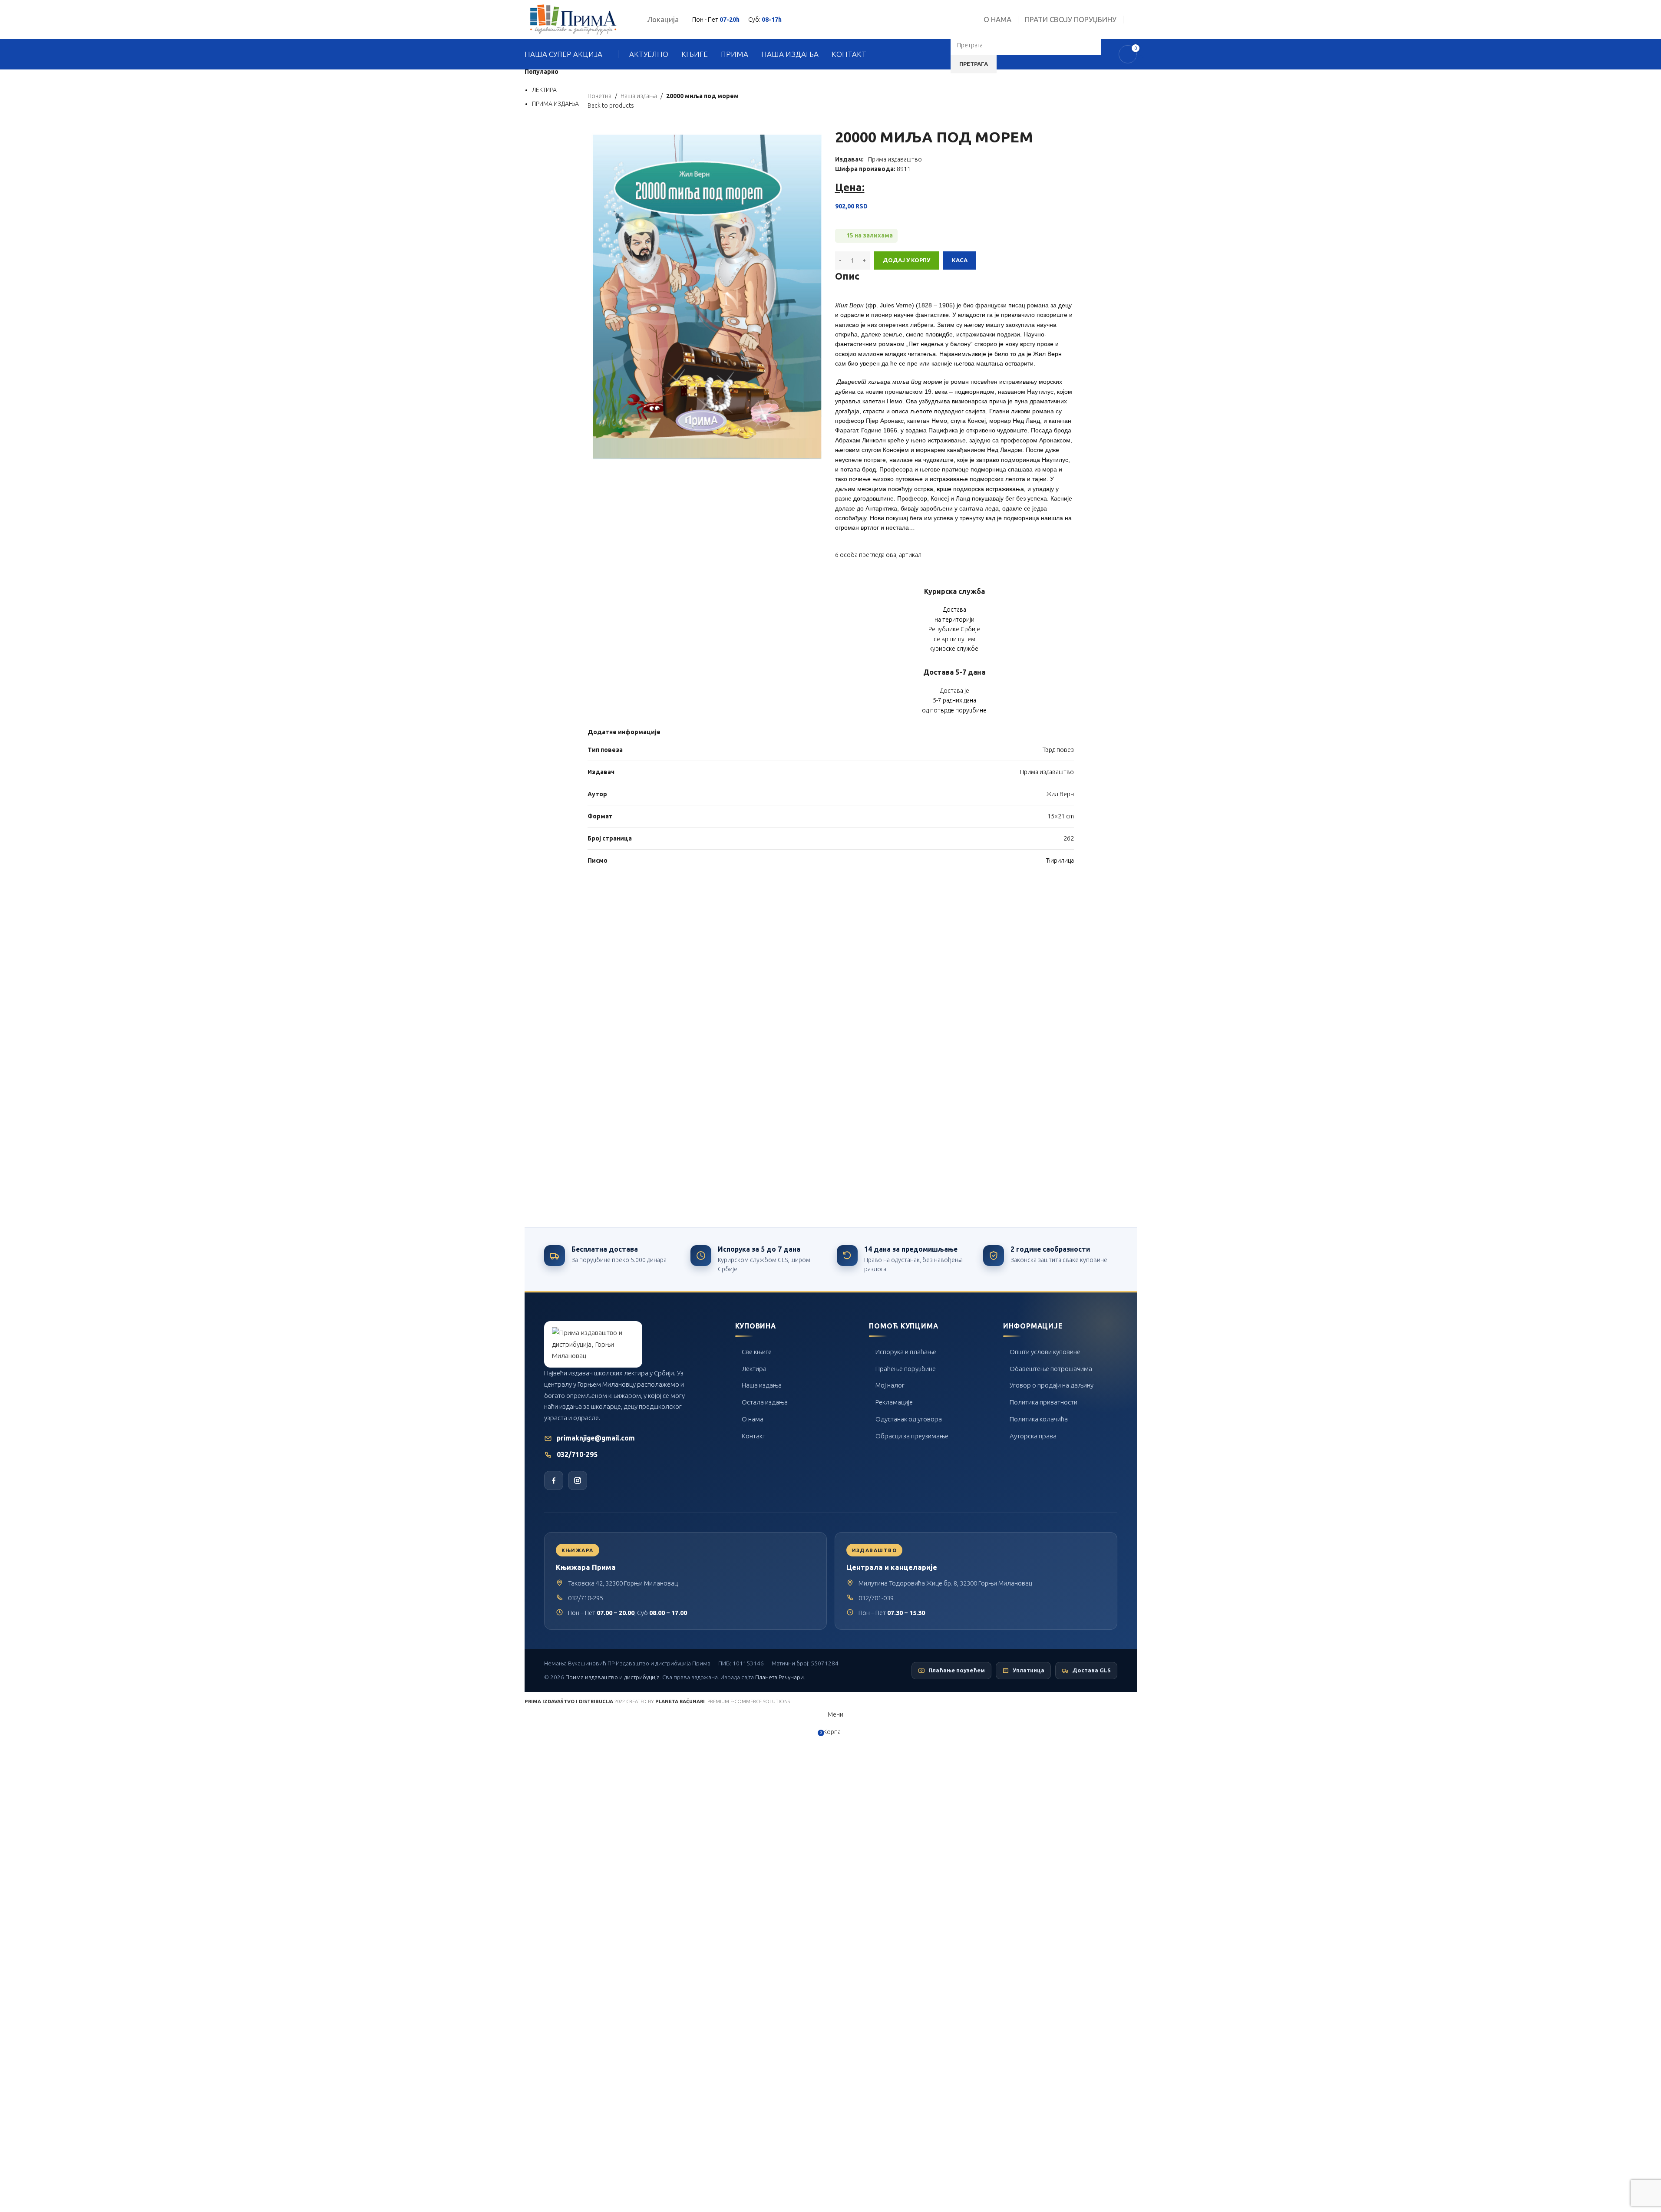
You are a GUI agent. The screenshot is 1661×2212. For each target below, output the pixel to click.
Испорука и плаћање (906, 1352)
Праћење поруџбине (906, 1369)
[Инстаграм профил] (578, 1480)
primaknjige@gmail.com (596, 1438)
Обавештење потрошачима (1051, 1369)
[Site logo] (573, 19)
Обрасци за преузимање (912, 1436)
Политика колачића (1039, 1419)
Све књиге (757, 1352)
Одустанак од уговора (909, 1419)
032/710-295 (577, 1455)
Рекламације (894, 1402)
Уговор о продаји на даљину (1052, 1385)
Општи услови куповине (1045, 1352)
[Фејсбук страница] (554, 1480)
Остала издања (765, 1402)
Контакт (754, 1436)
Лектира (754, 1369)
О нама (753, 1419)
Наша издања (762, 1385)
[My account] (1133, 20)
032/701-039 (876, 1598)
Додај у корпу (906, 260)
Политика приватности (1043, 1402)
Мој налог (890, 1385)
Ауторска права (1033, 1436)
